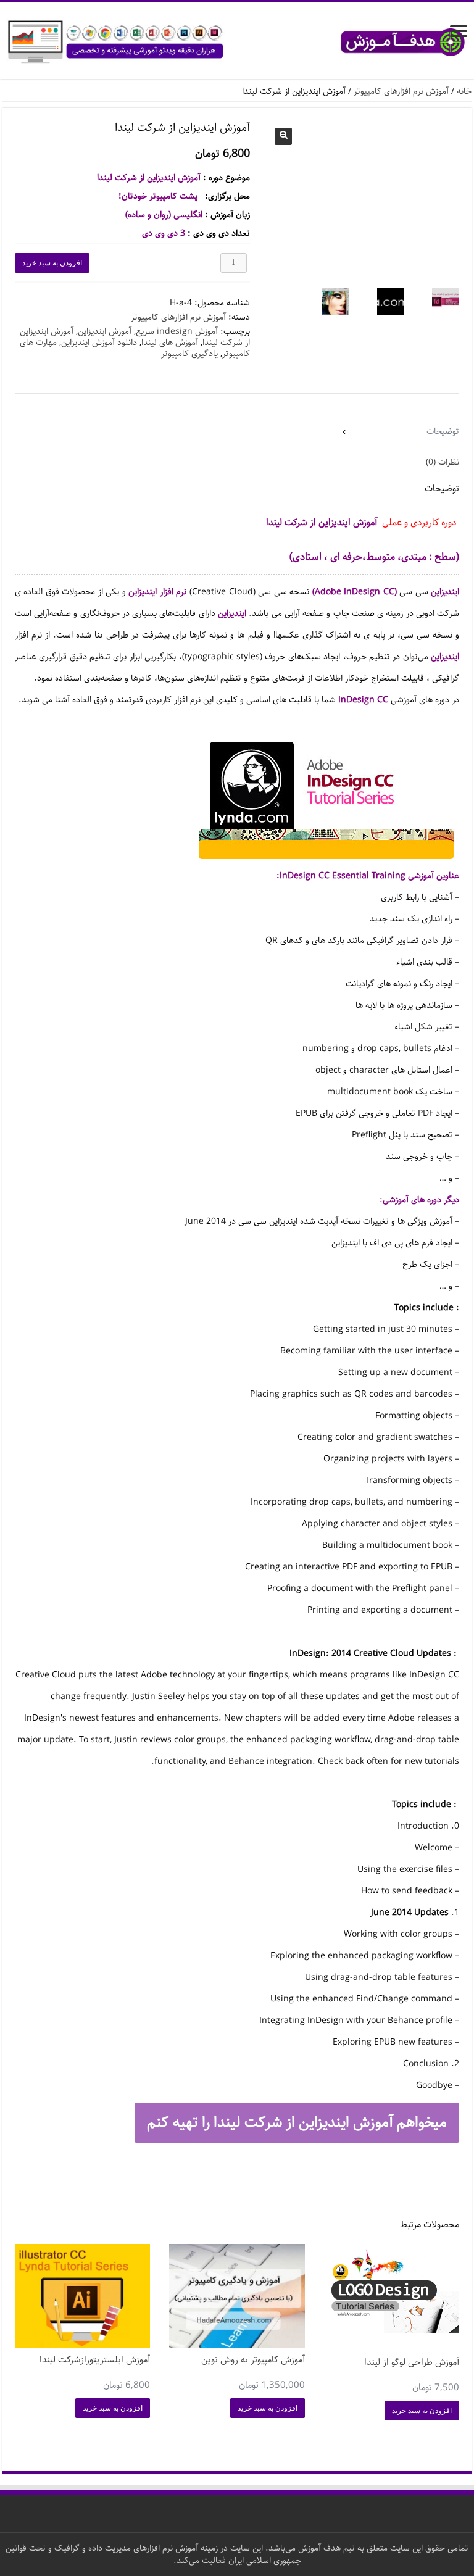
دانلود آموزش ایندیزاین (99, 343)
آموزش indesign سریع (177, 331)
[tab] (398, 432)
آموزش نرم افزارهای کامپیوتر (401, 91)
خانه (464, 91)
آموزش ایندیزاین (105, 331)
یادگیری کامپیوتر (189, 354)
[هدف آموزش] (237, 42)
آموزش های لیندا (170, 343)
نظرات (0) (443, 462)
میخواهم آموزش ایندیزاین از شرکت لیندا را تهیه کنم (297, 2122)
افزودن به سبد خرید (52, 263)
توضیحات (443, 431)
